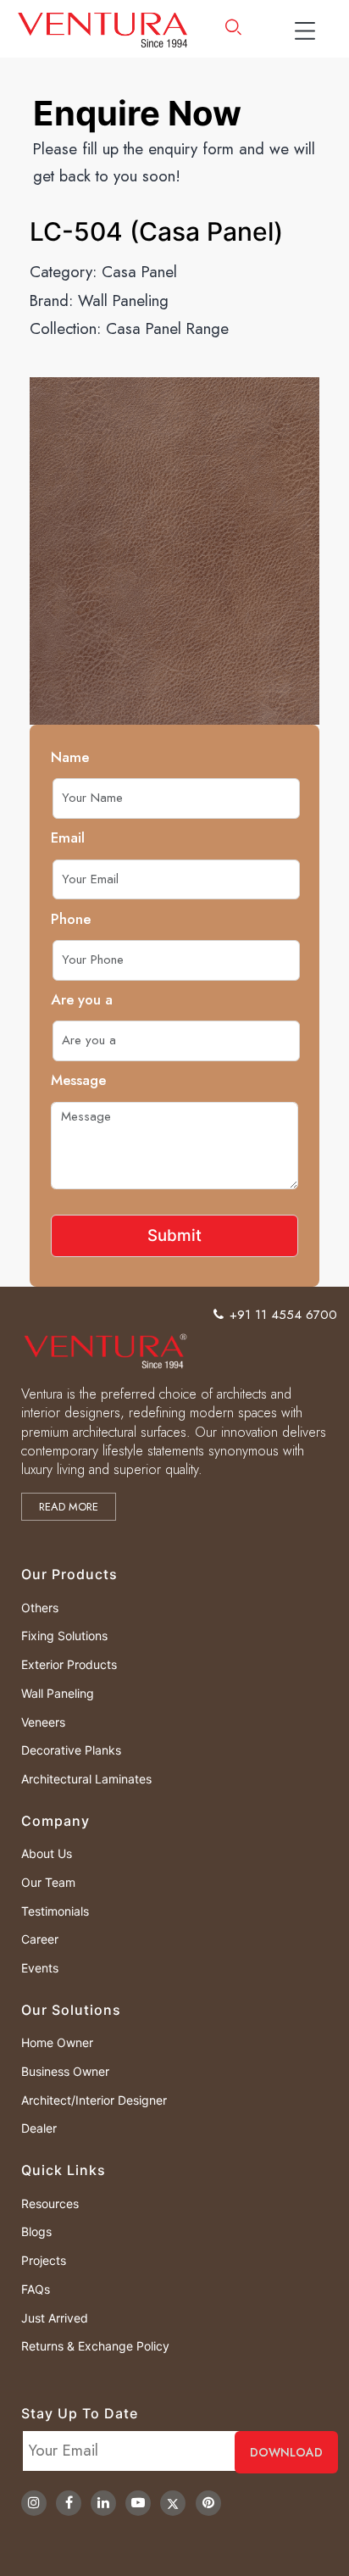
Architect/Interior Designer (94, 2100)
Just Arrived (55, 2318)
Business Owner (65, 2071)
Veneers (43, 1722)
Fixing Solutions (64, 1636)
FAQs (36, 2289)
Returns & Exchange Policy (95, 2346)
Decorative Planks (71, 1750)
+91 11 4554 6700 (283, 1315)
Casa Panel (139, 272)
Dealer (39, 2128)
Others (40, 1608)
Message (78, 1080)
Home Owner (57, 2042)
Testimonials (55, 1911)
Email (68, 837)
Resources (50, 2203)
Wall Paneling (123, 300)
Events (40, 1968)
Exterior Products (69, 1664)
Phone (71, 919)
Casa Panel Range (167, 328)
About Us (47, 1853)
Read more (69, 1507)
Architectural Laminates (86, 1779)
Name (70, 757)
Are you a (82, 999)
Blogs (36, 2231)
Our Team (48, 1882)
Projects (44, 2260)
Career (40, 1939)
